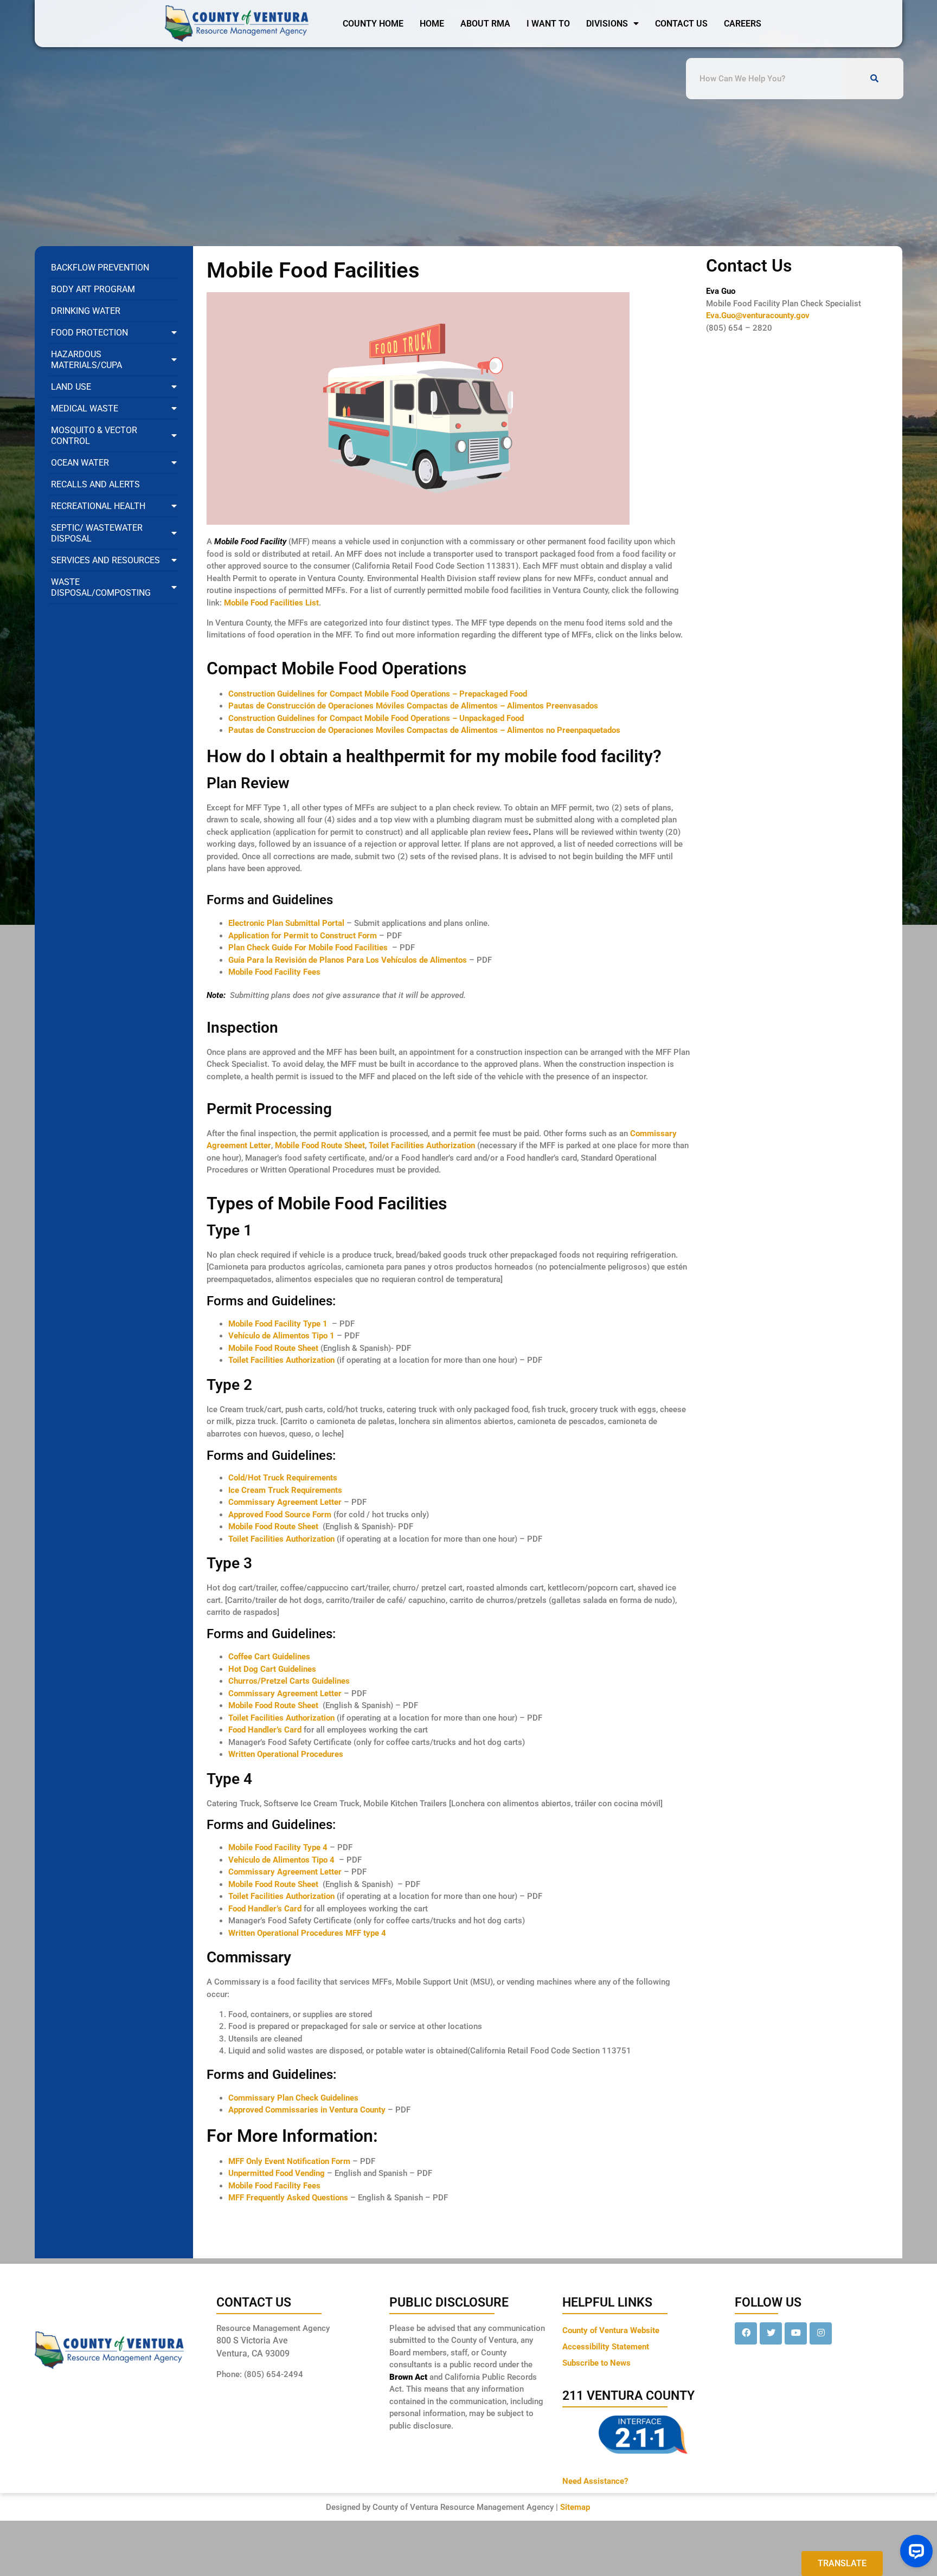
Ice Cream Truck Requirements (285, 1490)
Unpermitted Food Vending (277, 2173)
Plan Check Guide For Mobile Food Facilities (309, 948)
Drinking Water (86, 311)
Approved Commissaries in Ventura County (307, 2110)
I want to (548, 24)
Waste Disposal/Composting (101, 587)
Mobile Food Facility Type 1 (278, 1324)
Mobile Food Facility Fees (274, 972)
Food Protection (89, 333)
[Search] (874, 79)
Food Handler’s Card (266, 1730)
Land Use (71, 387)
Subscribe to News (596, 2363)
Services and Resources (105, 560)
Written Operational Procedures (286, 1754)
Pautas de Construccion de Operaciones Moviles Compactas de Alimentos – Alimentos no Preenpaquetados (424, 730)
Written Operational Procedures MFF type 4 (307, 1933)
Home (432, 24)
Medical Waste (85, 408)
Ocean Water (80, 463)
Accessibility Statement (606, 2347)
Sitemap (575, 2507)
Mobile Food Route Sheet (320, 1145)
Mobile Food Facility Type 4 (278, 1847)
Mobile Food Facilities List (271, 603)
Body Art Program (93, 289)
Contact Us (681, 24)
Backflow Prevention (100, 268)
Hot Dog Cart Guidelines (272, 1669)
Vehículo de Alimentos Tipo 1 (281, 1336)
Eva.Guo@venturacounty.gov (758, 315)
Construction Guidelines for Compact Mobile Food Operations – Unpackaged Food (376, 718)
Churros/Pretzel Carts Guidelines (289, 1681)
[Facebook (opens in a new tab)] (746, 2333)
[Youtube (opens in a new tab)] (796, 2333)
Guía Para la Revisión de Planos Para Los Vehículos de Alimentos (348, 960)
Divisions (607, 24)
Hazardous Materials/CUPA (86, 360)
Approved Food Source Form (280, 1515)
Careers (743, 24)
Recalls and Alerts (95, 484)
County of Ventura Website (611, 2330)
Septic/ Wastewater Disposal (97, 533)
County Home (373, 24)
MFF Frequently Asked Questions (288, 2198)
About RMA (485, 24)
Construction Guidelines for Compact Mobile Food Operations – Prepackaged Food (378, 694)
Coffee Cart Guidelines (269, 1657)
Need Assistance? (595, 2481)
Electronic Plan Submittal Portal (286, 923)
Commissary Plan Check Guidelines (293, 2098)
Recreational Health (98, 506)
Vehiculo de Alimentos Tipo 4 (281, 1860)
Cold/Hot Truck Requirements (283, 1478)
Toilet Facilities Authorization (422, 1145)
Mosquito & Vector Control (94, 436)
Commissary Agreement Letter (285, 1502)
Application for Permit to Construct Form (303, 936)
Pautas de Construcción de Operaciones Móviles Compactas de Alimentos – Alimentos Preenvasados (413, 706)
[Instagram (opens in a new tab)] (821, 2333)
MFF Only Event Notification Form (289, 2161)
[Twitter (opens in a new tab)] (771, 2333)
